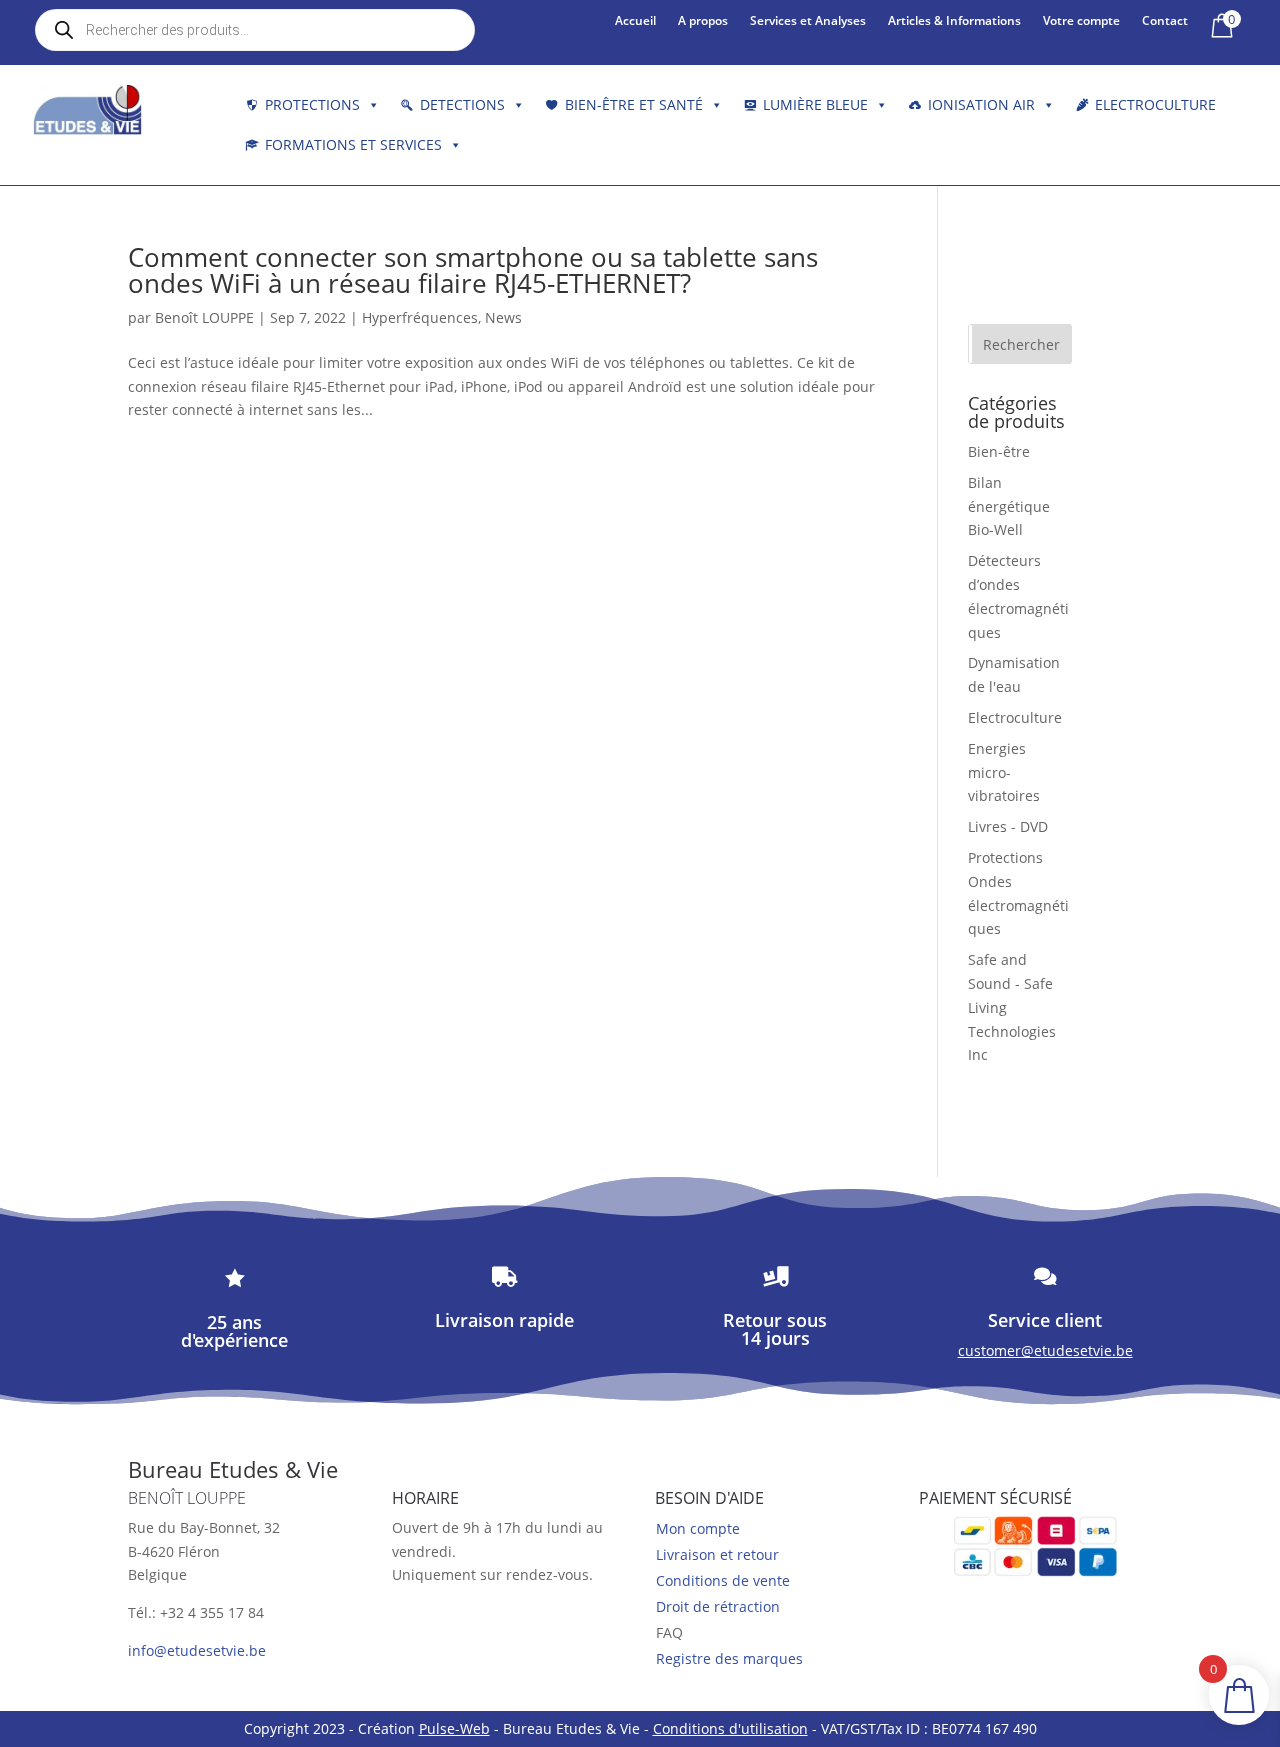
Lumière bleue (815, 104)
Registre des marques (729, 1658)
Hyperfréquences (420, 317)
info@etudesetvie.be (197, 1650)
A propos (703, 21)
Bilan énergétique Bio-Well (1009, 506)
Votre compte (1081, 21)
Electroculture (1155, 104)
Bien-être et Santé (634, 104)
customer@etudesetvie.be (1045, 1350)
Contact (1165, 21)
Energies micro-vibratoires (1004, 772)
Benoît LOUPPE (204, 317)
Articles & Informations (954, 21)
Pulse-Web (454, 1728)
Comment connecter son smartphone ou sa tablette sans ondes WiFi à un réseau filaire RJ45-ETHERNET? (473, 270)
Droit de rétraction (718, 1606)
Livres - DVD (1008, 826)
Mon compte (698, 1528)
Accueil (635, 21)
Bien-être (999, 451)
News (503, 317)
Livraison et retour (717, 1554)
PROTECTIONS (312, 104)
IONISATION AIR (981, 104)
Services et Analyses (808, 21)
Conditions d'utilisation (730, 1728)
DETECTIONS (462, 104)
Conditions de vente (723, 1580)
